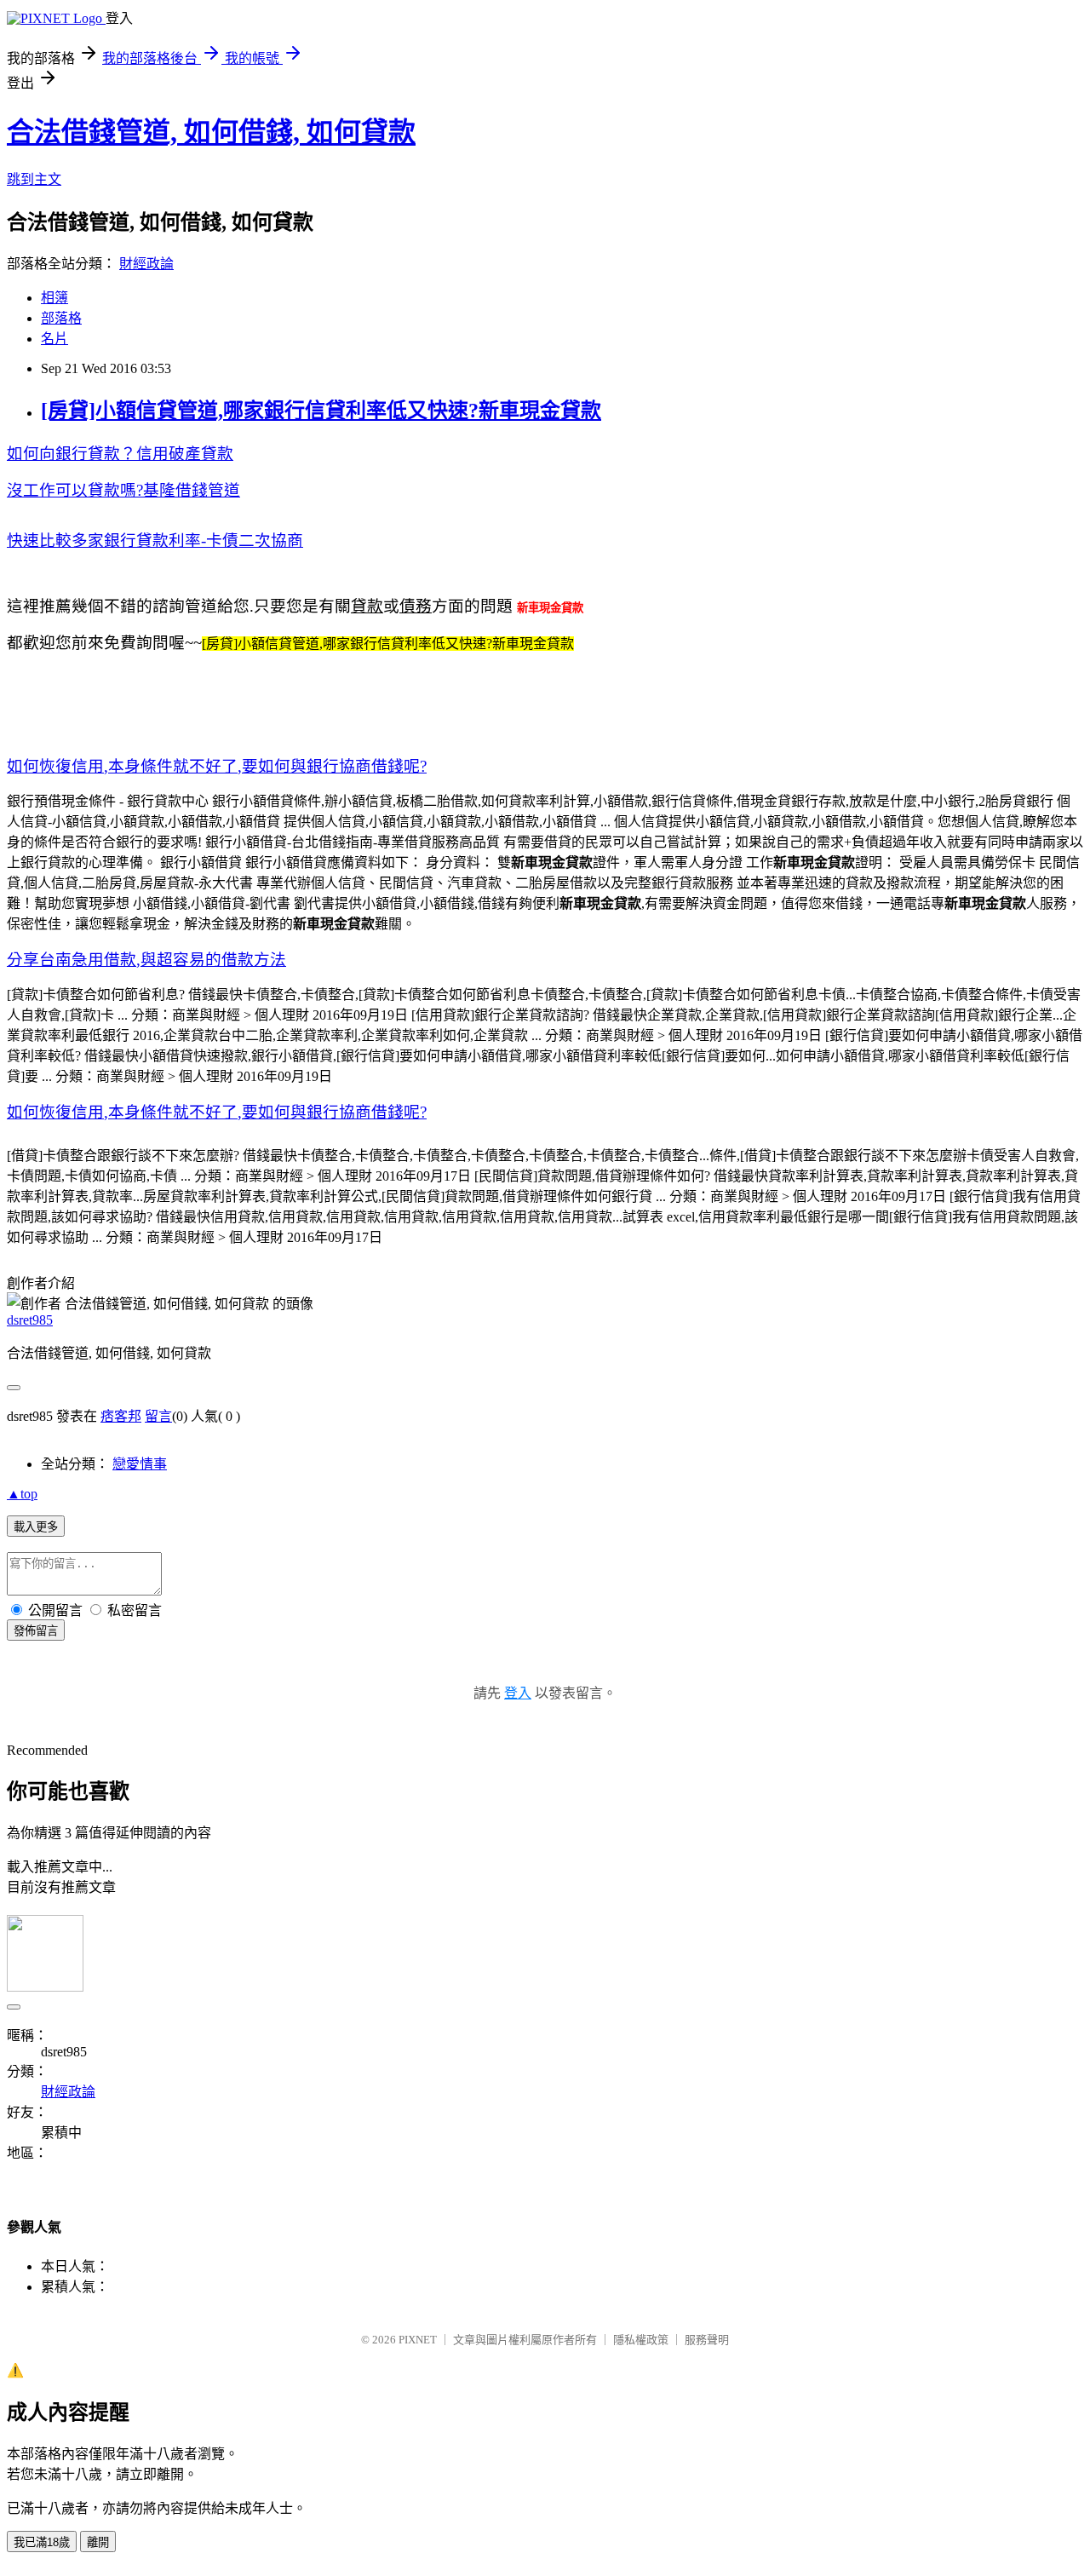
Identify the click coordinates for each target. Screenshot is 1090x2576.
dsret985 (30, 1320)
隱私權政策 (641, 2340)
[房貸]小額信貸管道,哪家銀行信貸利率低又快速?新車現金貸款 (321, 411)
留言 (158, 1416)
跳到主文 (34, 179)
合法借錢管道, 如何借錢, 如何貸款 (211, 132)
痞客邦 (121, 1416)
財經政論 (146, 264)
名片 (54, 339)
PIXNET (418, 2340)
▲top (22, 1494)
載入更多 (36, 1527)
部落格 (61, 318)
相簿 (54, 298)
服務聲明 (707, 2340)
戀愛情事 (140, 1464)
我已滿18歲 (42, 2542)
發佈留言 (36, 1631)
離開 (98, 2542)
